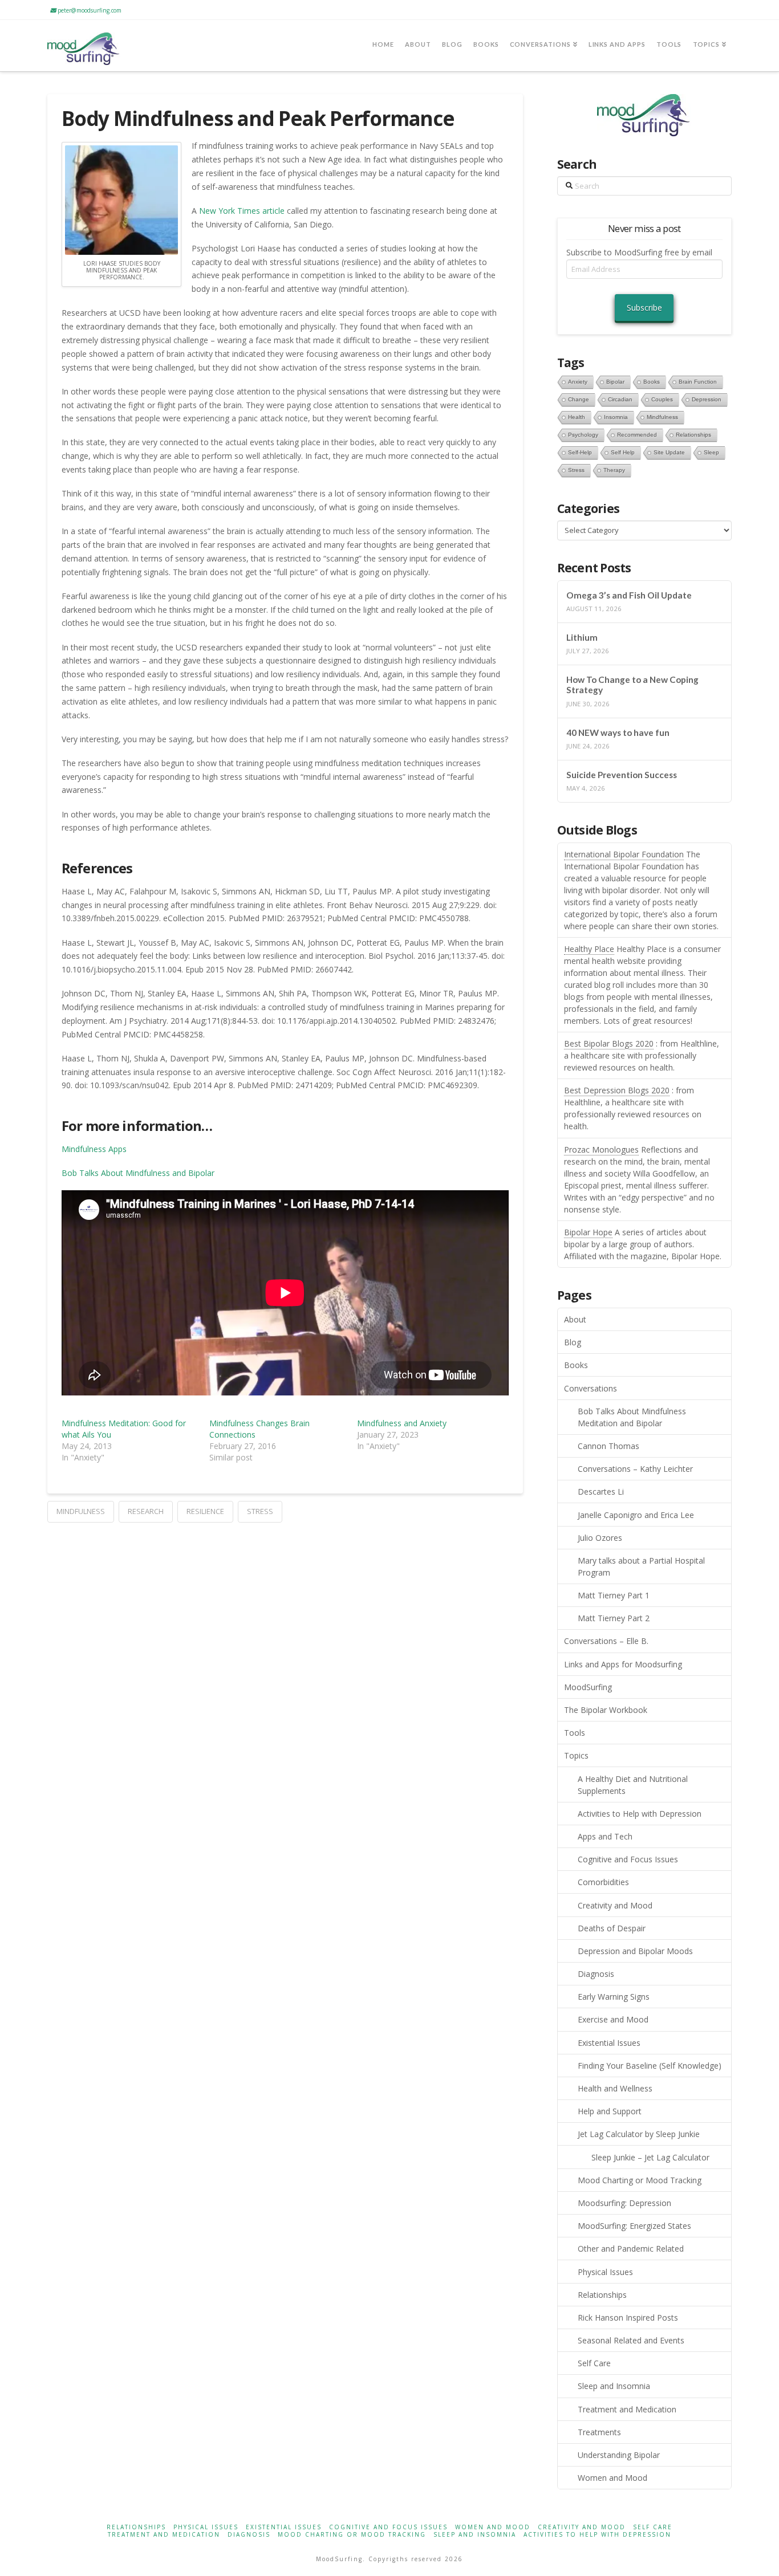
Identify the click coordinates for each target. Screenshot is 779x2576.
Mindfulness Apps (94, 1149)
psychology (583, 435)
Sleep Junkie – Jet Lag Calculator (650, 2157)
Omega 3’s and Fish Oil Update (629, 595)
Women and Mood (612, 2478)
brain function (698, 382)
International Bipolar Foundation (624, 854)
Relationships (602, 2295)
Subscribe (644, 308)
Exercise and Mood (613, 2019)
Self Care (594, 2363)
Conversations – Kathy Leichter (635, 1469)
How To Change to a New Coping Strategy (632, 685)
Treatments (599, 2432)
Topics (576, 1755)
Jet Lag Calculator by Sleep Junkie (639, 2134)
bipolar (615, 382)
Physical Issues (605, 2272)
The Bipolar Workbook (606, 1710)
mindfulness (81, 1511)
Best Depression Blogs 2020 (617, 1090)
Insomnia (616, 417)
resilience (205, 1511)
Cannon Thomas (608, 1446)
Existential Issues (609, 2043)
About (575, 1319)
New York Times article (242, 211)
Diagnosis (596, 1974)
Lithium (582, 637)
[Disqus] (285, 1665)
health (577, 417)
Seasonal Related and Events (631, 2340)
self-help (580, 452)
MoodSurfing (588, 1687)
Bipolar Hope (588, 1232)
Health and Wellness (615, 2088)
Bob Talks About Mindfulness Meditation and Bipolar (632, 1417)
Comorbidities (603, 1882)
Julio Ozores (600, 1538)
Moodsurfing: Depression (624, 2203)
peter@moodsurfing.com (89, 10)
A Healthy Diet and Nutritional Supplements (633, 1785)
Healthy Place (589, 949)
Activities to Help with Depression (640, 1814)
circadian (620, 399)
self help (623, 452)
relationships (693, 435)
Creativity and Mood (615, 1905)
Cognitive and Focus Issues (628, 1859)
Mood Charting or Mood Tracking (640, 2180)
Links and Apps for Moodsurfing (623, 1664)
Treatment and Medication (627, 2409)
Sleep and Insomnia (614, 2386)
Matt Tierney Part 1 (614, 1595)
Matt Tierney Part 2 (614, 1618)
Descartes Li (601, 1492)
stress (260, 1511)
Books (576, 1365)
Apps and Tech (605, 1836)
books (652, 382)
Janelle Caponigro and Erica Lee (636, 1515)
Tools (575, 1733)
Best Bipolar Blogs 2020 (609, 1043)
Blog (573, 1342)
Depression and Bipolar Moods (635, 1951)
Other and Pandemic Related (631, 2249)
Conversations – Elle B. (606, 1641)
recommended (637, 435)
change (579, 399)
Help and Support (610, 2111)
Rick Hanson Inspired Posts (628, 2317)
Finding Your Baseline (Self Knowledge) (650, 2066)
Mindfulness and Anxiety (402, 1423)
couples (662, 399)
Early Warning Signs (614, 1997)
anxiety (578, 382)
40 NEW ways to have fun (618, 732)
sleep (711, 452)
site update (669, 452)
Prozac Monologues (601, 1149)
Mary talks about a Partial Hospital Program (641, 1566)
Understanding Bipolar (619, 2455)
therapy (614, 470)
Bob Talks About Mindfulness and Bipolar (138, 1173)
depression (707, 399)
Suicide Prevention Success (622, 775)
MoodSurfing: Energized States (634, 2226)
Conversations (591, 1388)
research (146, 1511)
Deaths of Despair (612, 1928)
